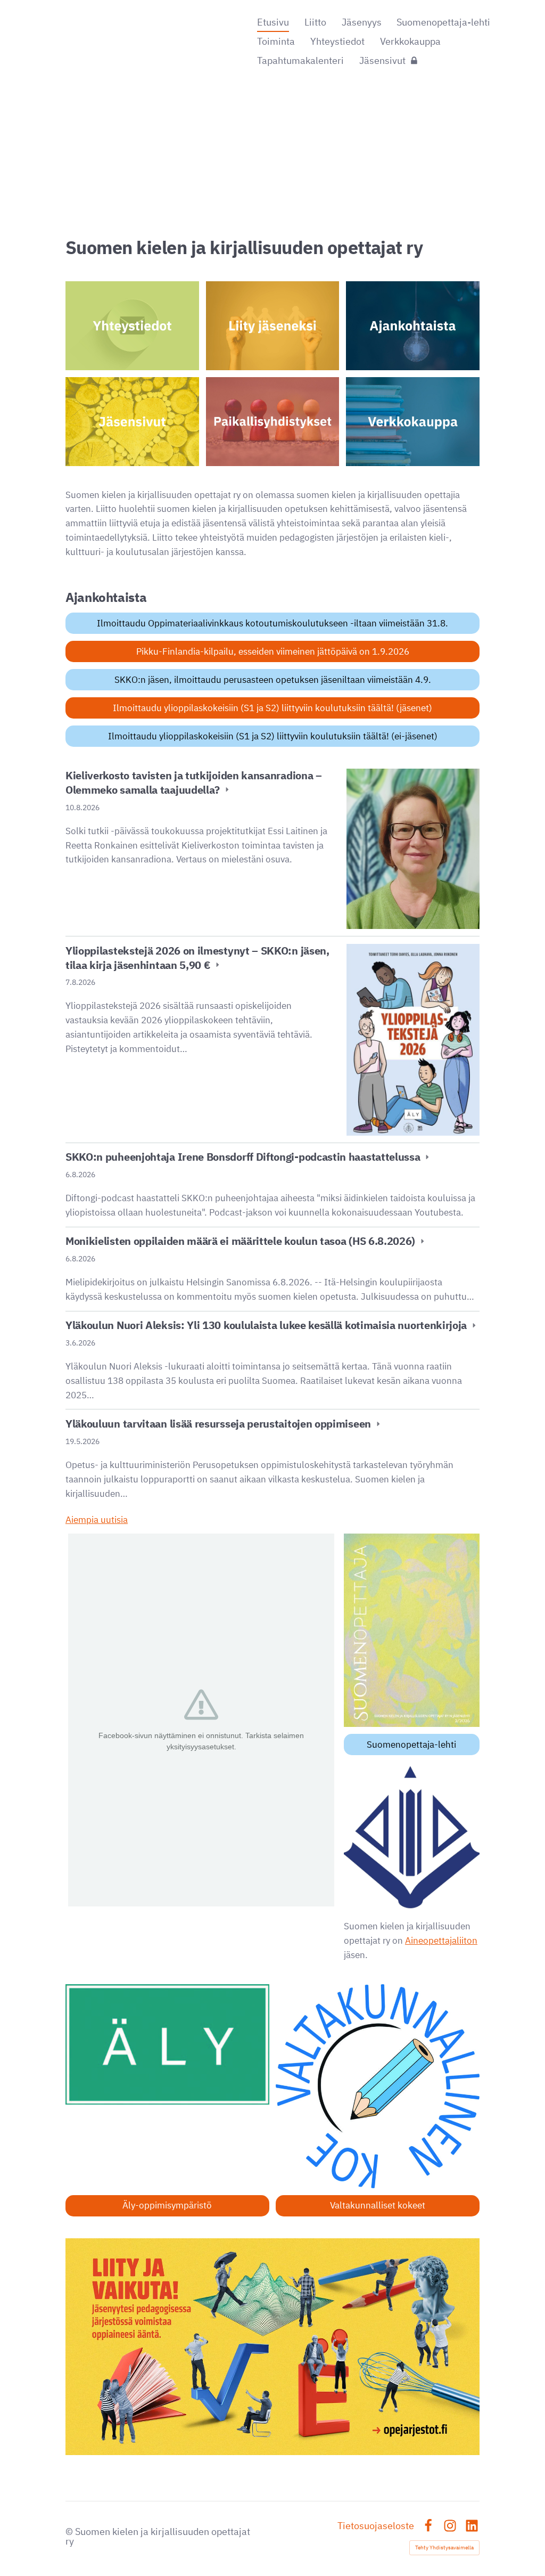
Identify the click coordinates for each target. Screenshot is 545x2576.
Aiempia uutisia (97, 1520)
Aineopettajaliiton (441, 1941)
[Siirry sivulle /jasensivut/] (132, 422)
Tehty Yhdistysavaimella (444, 2548)
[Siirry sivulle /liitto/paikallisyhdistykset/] (273, 422)
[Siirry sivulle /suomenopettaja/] (412, 1630)
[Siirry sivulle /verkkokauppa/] (413, 422)
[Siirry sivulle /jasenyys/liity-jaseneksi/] (273, 326)
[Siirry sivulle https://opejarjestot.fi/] (272, 2347)
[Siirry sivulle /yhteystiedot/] (132, 326)
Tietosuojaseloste (376, 2526)
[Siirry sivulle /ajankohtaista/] (413, 326)
